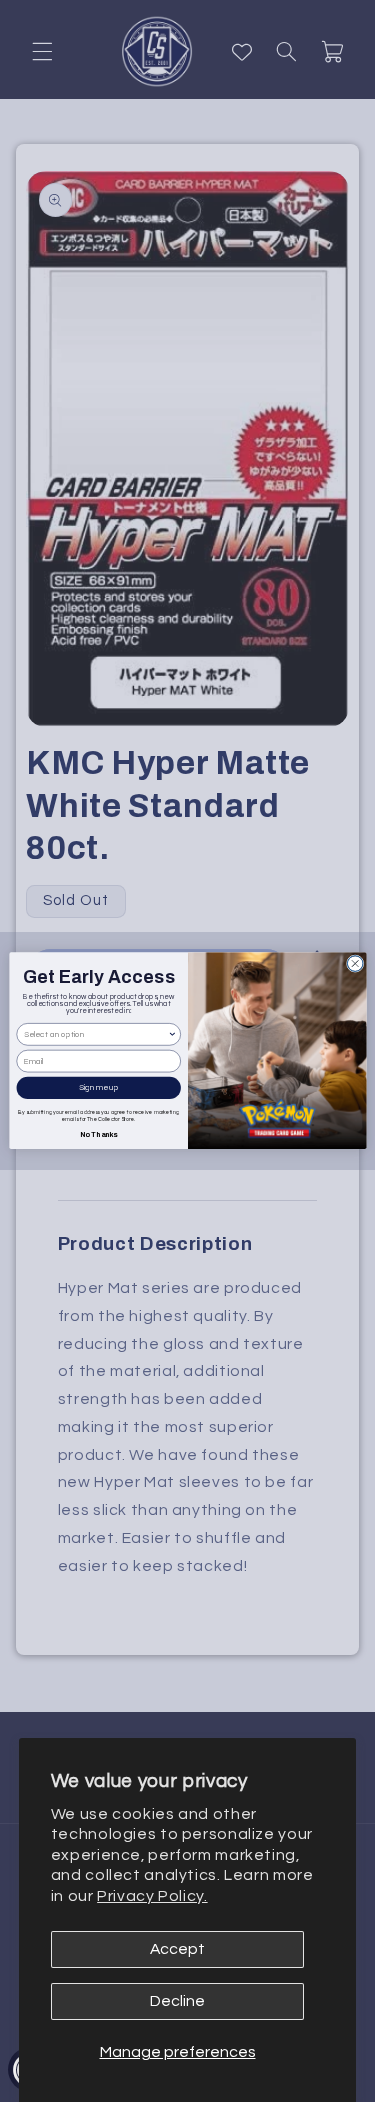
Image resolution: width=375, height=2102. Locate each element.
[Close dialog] (355, 964)
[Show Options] (171, 1034)
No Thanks (98, 1134)
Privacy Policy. (152, 1896)
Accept (177, 1949)
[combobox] (96, 1034)
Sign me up (98, 1088)
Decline (177, 2001)
